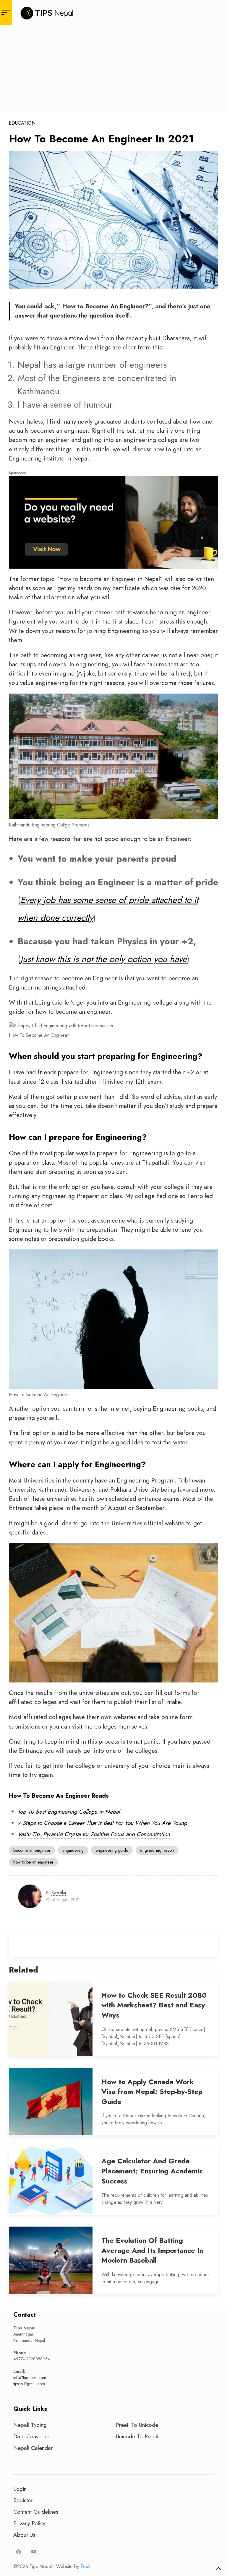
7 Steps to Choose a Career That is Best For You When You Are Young (102, 1823)
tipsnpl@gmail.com (29, 2384)
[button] (218, 2569)
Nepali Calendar (33, 2448)
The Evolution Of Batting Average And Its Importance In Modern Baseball (152, 2250)
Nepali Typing (30, 2425)
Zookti (86, 2566)
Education (22, 123)
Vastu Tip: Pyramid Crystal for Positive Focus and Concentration (94, 1834)
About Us (24, 2535)
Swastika (59, 1892)
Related (23, 1970)
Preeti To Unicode (137, 2425)
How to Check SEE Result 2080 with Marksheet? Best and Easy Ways (154, 2005)
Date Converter (31, 2436)
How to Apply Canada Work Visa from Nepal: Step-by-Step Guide (152, 2092)
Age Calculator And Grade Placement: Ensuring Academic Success (152, 2171)
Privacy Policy (29, 2523)
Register (23, 2500)
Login (20, 2489)
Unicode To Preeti (137, 2436)
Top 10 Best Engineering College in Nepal (69, 1812)
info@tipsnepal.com (30, 2378)
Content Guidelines (36, 2512)
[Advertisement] (113, 69)
